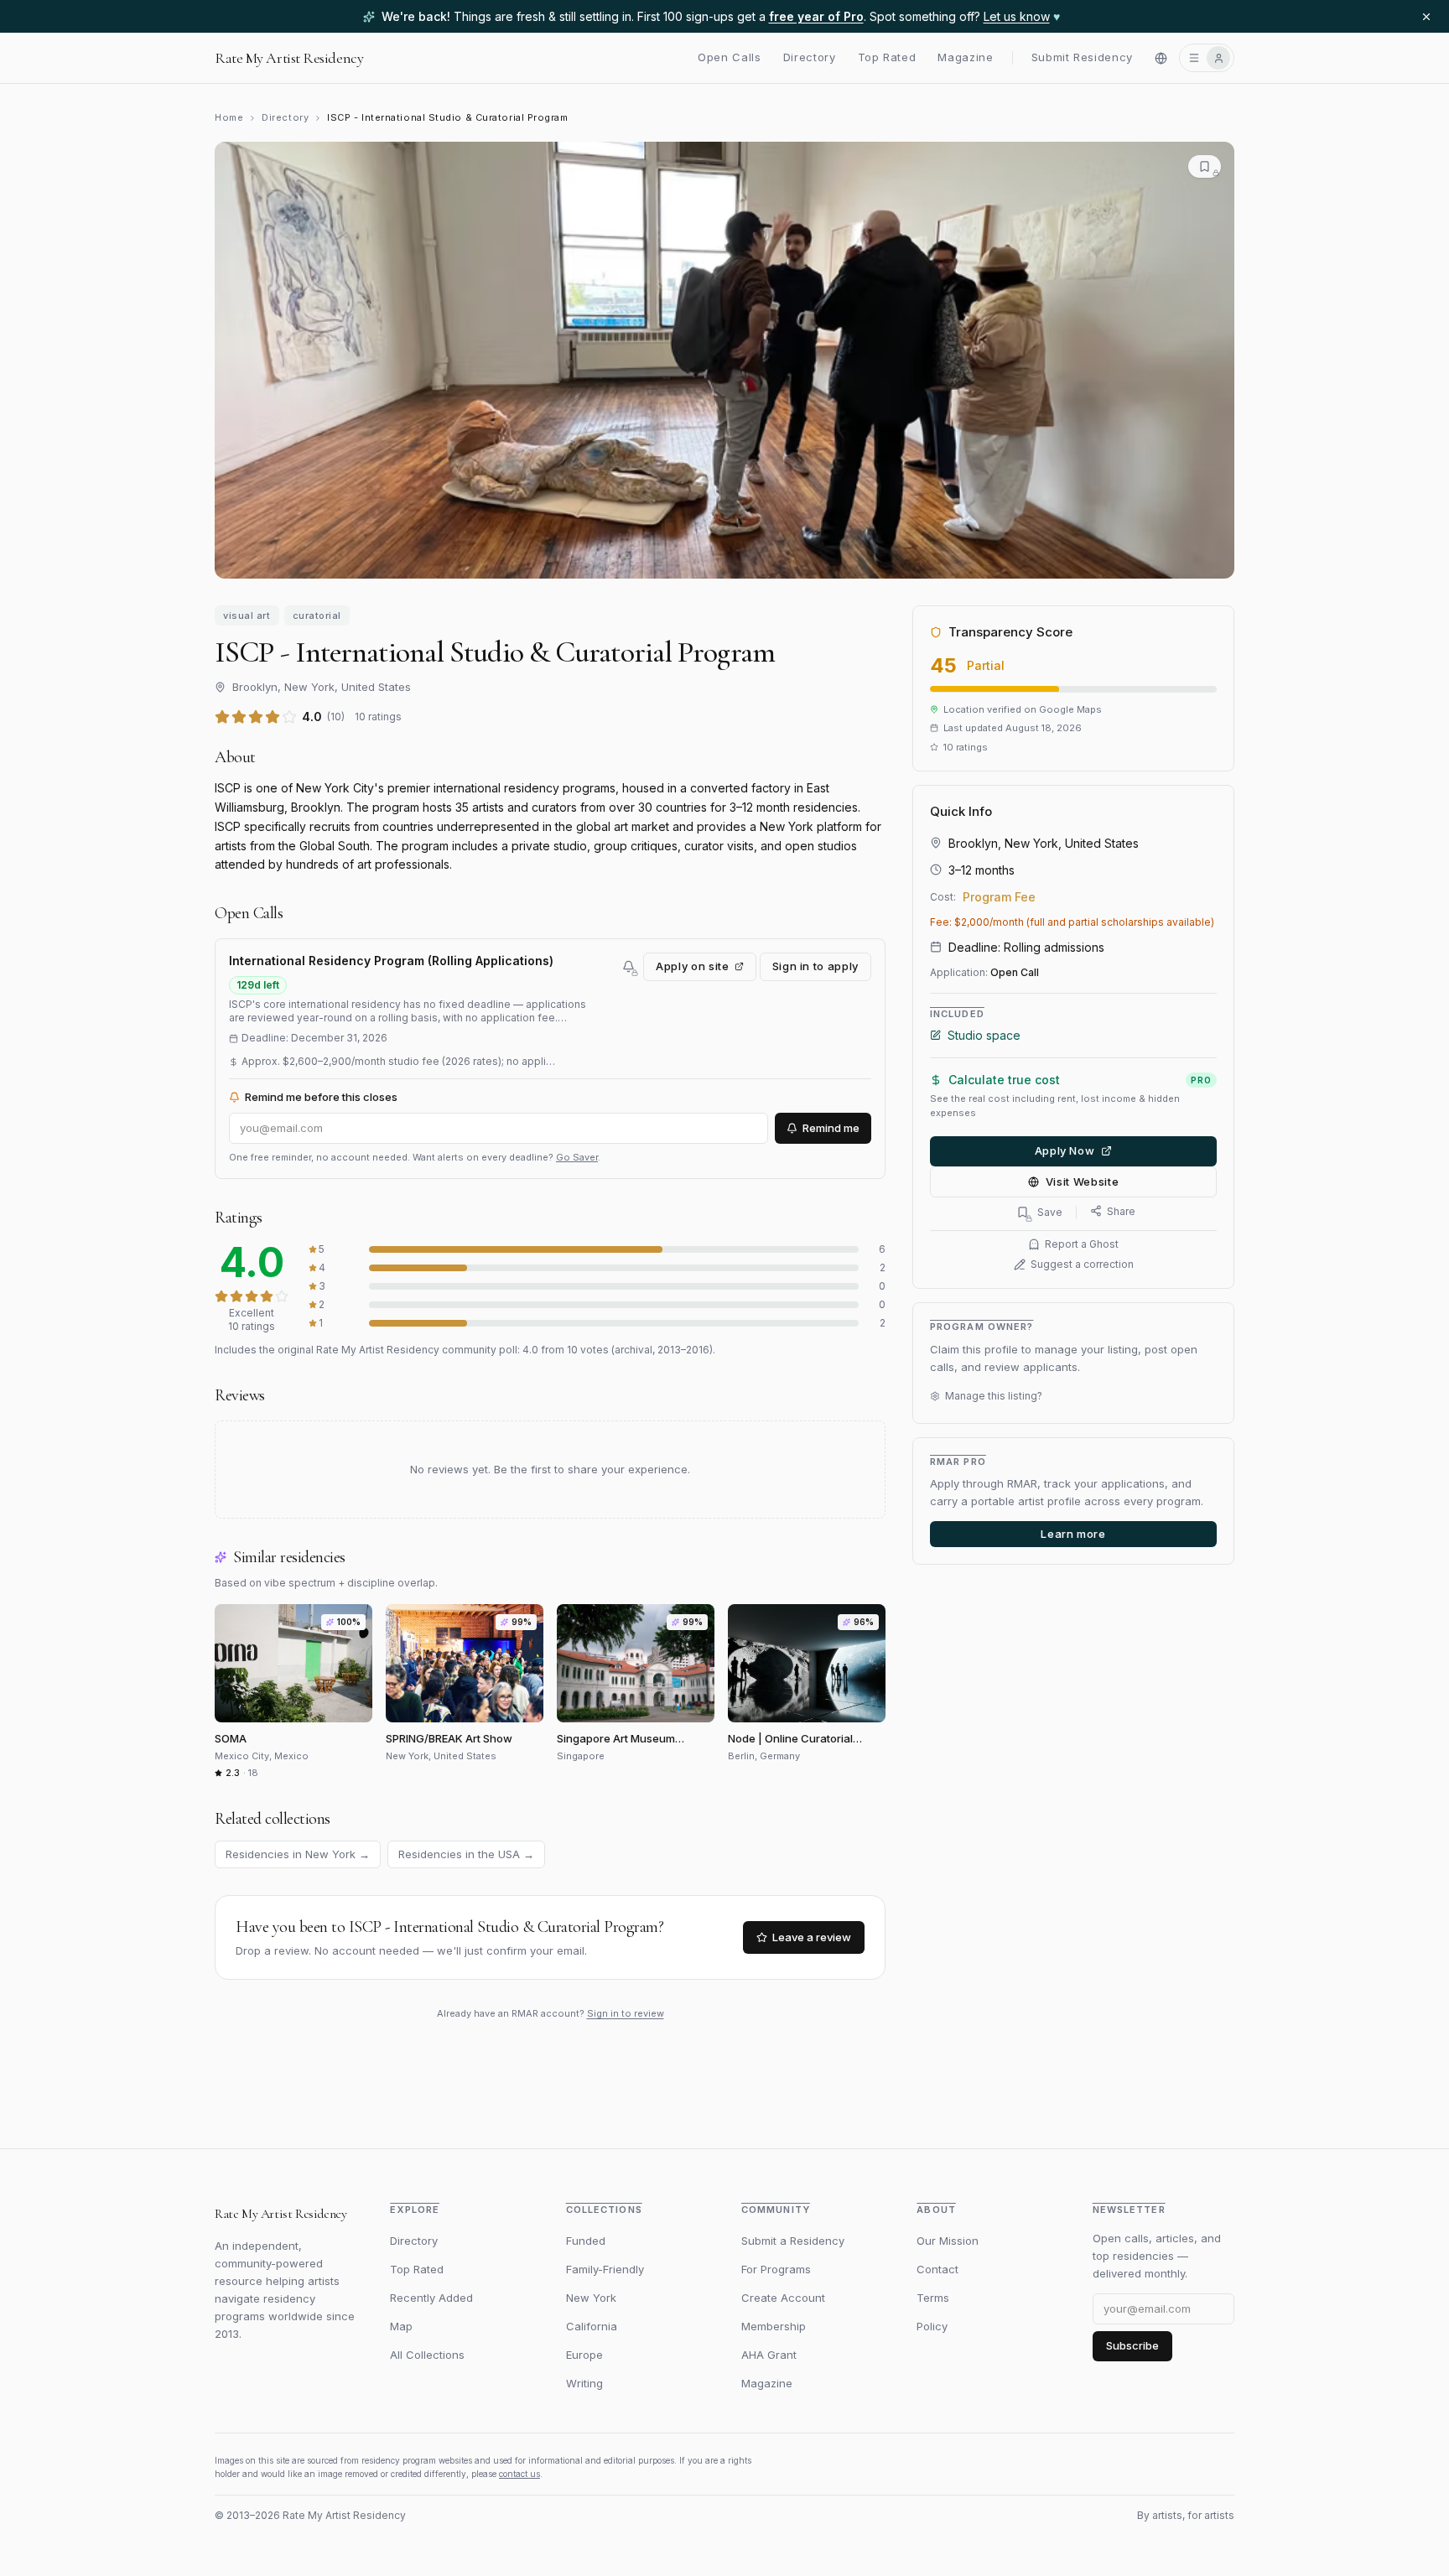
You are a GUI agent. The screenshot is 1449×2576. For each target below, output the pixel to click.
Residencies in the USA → (466, 1854)
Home (229, 117)
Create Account (783, 2298)
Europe (584, 2355)
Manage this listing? (994, 1396)
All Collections (427, 2355)
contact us (519, 2474)
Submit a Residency (793, 2241)
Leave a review (812, 1937)
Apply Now (1065, 1150)
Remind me (831, 1128)
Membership (774, 2326)
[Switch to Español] (1161, 58)
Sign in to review (626, 2013)
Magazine (965, 58)
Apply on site (692, 966)
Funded (586, 2241)
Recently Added (431, 2298)
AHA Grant (769, 2355)
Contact (937, 2269)
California (592, 2326)
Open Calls (730, 58)
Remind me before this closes (321, 1097)
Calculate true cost (1080, 1080)
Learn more (1073, 1533)
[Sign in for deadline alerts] (628, 966)
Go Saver (577, 1157)
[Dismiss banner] (1426, 17)
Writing (584, 2383)
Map (401, 2326)
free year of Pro (816, 16)
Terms (933, 2298)
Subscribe (1132, 2345)
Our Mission (948, 2241)
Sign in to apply (815, 966)
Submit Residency (1082, 58)
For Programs (776, 2269)
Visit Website (1082, 1181)
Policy (932, 2326)
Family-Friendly (605, 2269)
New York (591, 2298)
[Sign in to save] (1205, 166)
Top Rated (887, 58)
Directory (810, 58)
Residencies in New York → (298, 1854)
